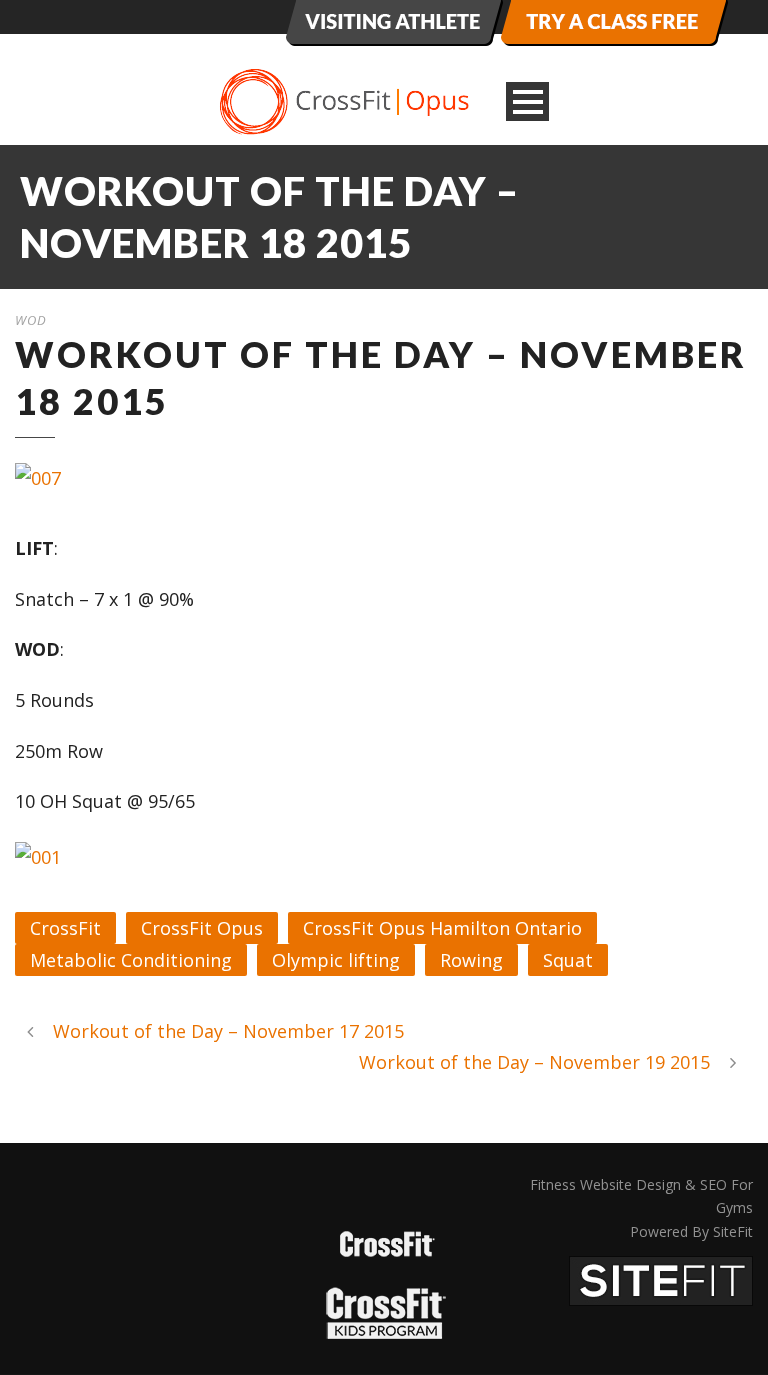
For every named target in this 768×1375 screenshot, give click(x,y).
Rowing (471, 960)
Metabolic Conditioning (131, 960)
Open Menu (527, 101)
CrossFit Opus (202, 928)
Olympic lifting (336, 960)
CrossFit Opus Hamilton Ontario (442, 928)
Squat (568, 960)
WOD (31, 320)
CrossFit (65, 928)
